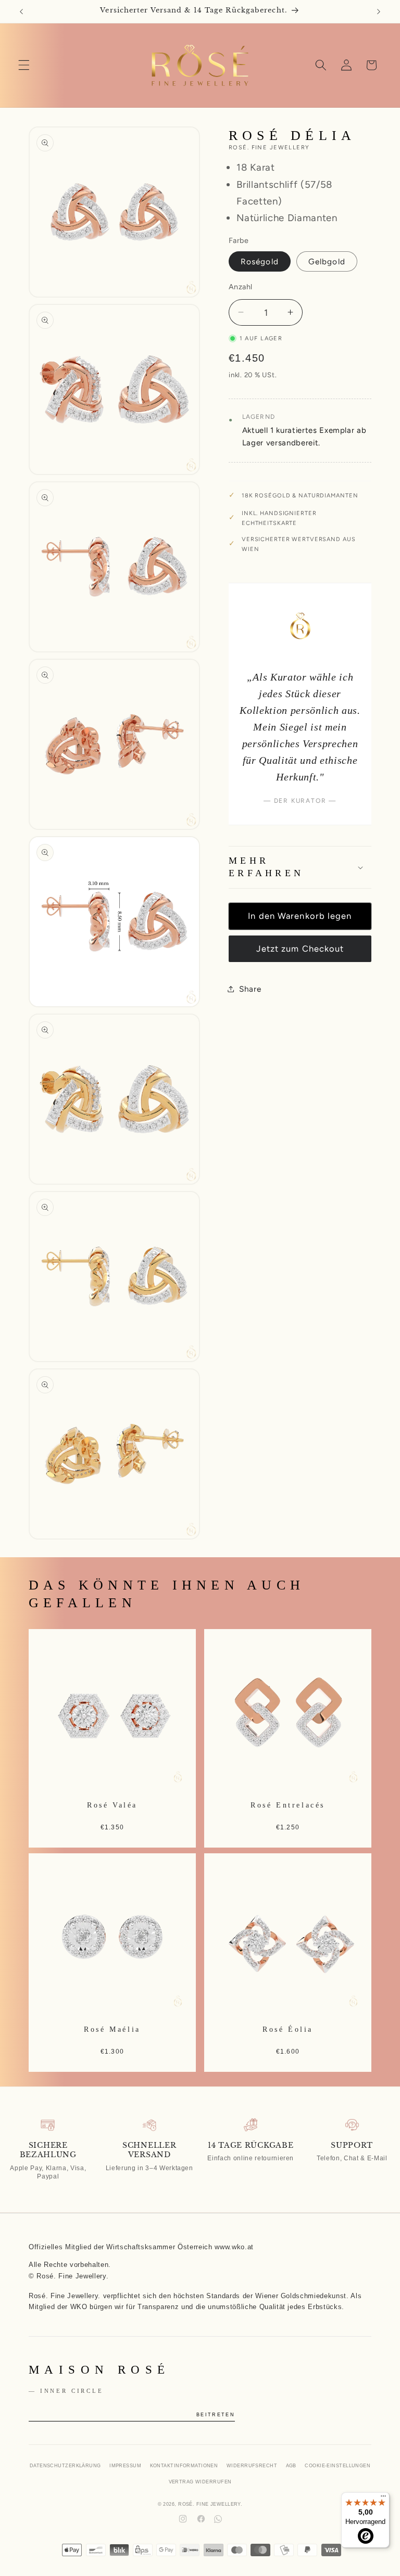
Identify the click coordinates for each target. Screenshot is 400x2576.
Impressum (125, 2466)
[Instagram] (183, 2519)
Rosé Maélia (112, 2029)
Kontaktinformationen (184, 2466)
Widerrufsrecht (252, 2466)
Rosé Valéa (112, 1804)
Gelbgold (327, 261)
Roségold (260, 261)
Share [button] (250, 989)
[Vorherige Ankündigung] (21, 11)
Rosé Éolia (288, 2029)
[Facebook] (201, 2519)
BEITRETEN (216, 2415)
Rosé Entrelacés (288, 1804)
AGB (291, 2466)
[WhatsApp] (218, 2519)
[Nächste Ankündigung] (379, 11)
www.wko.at (234, 2247)
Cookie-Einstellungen (337, 2466)
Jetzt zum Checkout (300, 949)
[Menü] (383, 2498)
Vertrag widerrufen (200, 2482)
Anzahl (241, 287)
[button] (24, 65)
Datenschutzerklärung (65, 2466)
